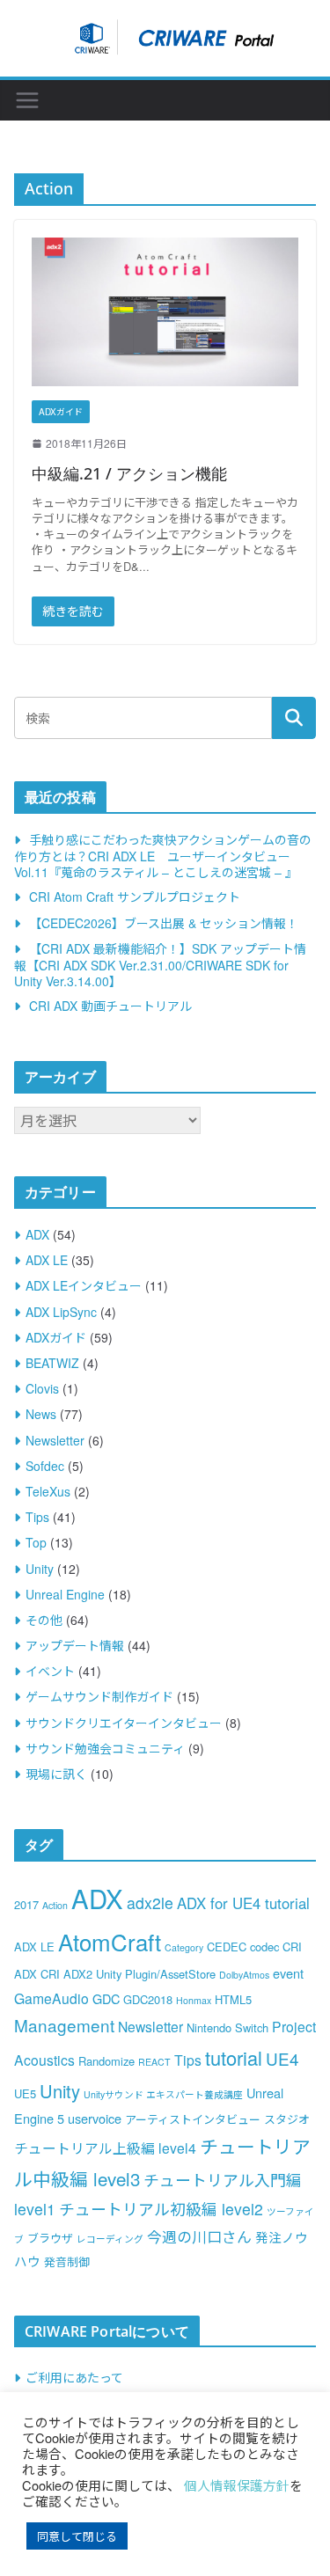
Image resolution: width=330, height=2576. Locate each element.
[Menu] (27, 100)
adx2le (150, 1903)
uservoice (95, 2118)
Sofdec (45, 1466)
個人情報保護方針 (237, 2485)
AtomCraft (110, 1941)
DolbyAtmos (244, 1975)
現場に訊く (56, 1774)
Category (184, 1947)
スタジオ (287, 2119)
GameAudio (51, 1998)
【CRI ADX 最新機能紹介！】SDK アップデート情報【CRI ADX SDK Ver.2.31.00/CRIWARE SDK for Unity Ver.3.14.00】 (160, 965)
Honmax (194, 2000)
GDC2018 (148, 1999)
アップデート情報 (75, 1645)
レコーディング (110, 2239)
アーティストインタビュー (193, 2119)
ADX (37, 1234)
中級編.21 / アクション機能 (129, 473)
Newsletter (55, 1440)
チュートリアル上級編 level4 (105, 2148)
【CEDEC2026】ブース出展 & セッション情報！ (164, 923)
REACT (154, 2062)
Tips (37, 1517)
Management (64, 2025)
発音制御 (67, 2261)
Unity (40, 1569)
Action (55, 1905)
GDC (106, 1998)
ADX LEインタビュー (84, 1285)
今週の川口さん (199, 2236)
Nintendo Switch (227, 2027)
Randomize (106, 2061)
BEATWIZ (52, 1363)
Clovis (42, 1388)
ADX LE (47, 1260)
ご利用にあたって (74, 2377)
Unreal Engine (65, 1594)
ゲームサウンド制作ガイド (99, 1696)
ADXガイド (61, 412)
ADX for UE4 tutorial (243, 1903)
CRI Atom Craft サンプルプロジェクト (135, 896)
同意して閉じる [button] (77, 2536)
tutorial (234, 2057)
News (41, 1414)
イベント (50, 1671)
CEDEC (227, 1947)
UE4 (282, 2058)
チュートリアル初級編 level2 (161, 2209)
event (288, 1973)
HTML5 (233, 1999)
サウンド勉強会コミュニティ (105, 1748)
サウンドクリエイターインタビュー (124, 1723)
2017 (26, 1904)
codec (264, 1947)
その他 (44, 1620)
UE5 (25, 2093)
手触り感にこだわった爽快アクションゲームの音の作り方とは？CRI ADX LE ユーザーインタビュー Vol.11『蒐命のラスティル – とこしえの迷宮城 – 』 (163, 856)
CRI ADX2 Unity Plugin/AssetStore (128, 1974)
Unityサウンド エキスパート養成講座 (163, 2094)
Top (36, 1542)
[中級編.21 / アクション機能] (165, 311)
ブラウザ (50, 2238)
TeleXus (48, 1491)
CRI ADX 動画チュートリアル (110, 1006)
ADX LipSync (61, 1312)
